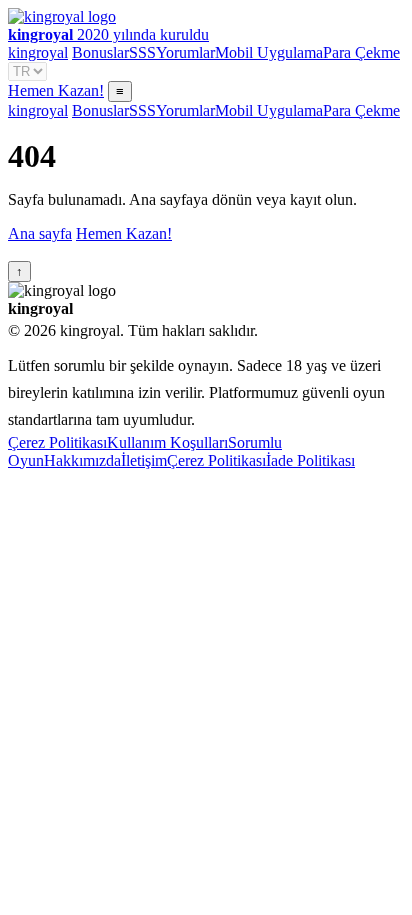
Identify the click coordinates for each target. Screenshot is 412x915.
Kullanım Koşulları (167, 442)
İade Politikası (310, 460)
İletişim (144, 460)
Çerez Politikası (57, 442)
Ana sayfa (40, 233)
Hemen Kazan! (56, 90)
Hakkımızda (82, 460)
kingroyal (38, 52)
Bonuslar (100, 52)
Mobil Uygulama (269, 52)
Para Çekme (361, 52)
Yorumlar (185, 52)
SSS (142, 52)
